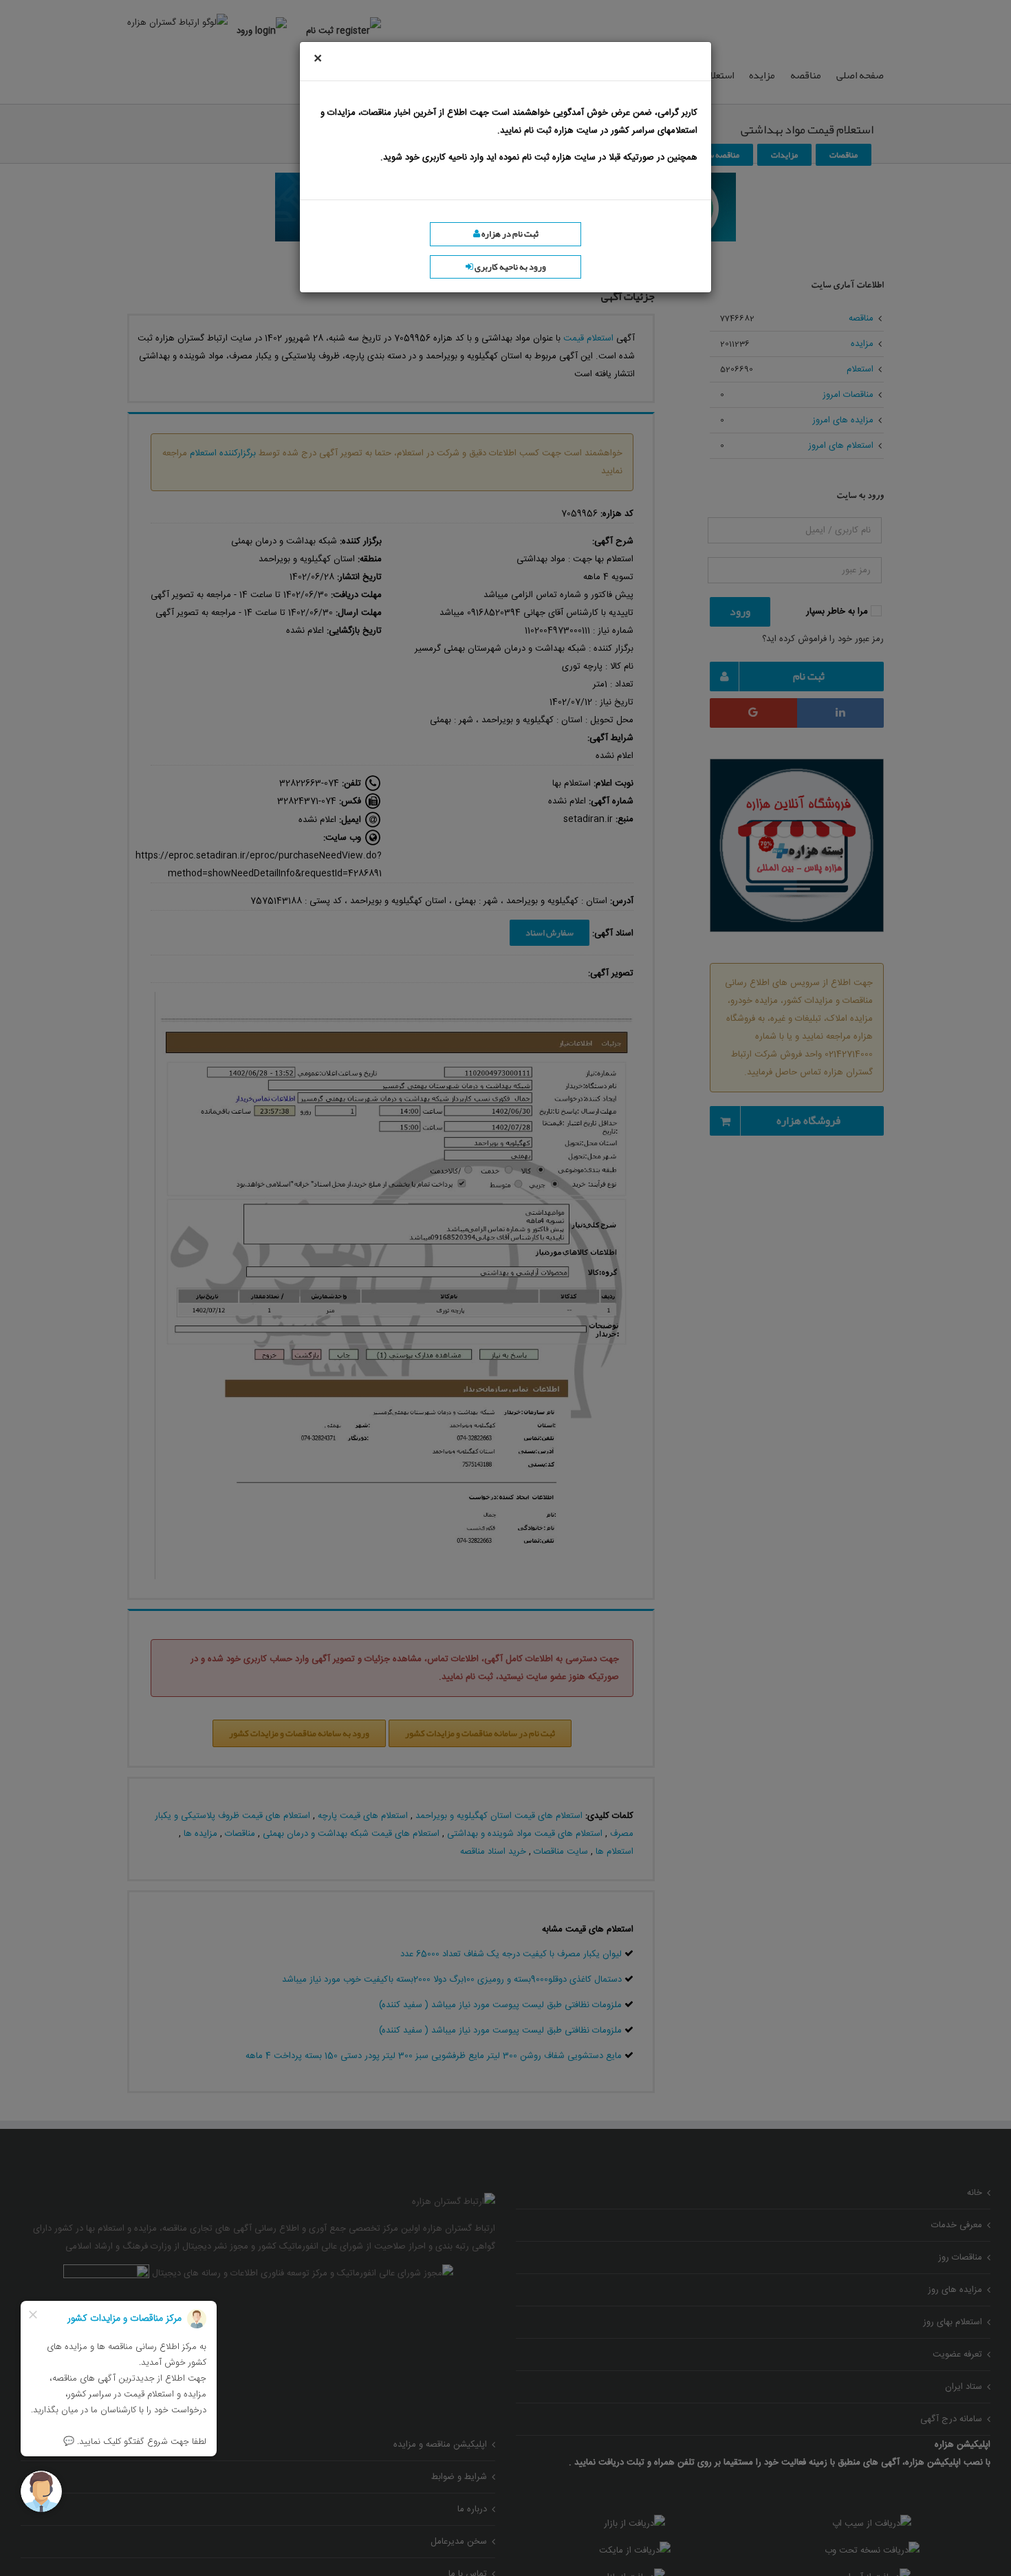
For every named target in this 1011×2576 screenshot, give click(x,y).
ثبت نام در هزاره (509, 234)
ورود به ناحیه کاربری (510, 267)
